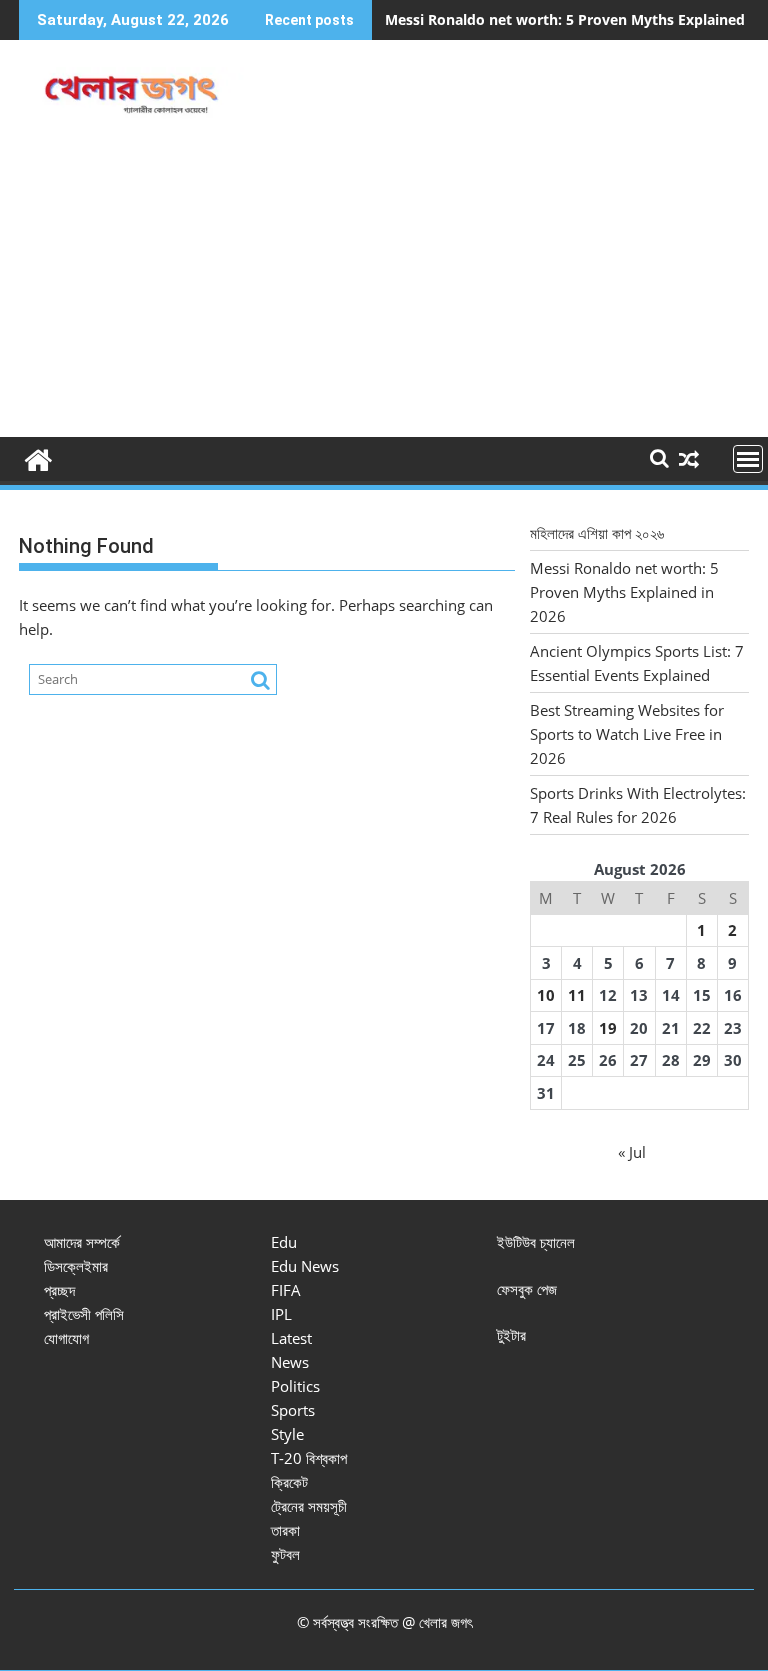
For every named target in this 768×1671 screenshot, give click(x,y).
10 (546, 995)
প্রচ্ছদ (59, 1290)
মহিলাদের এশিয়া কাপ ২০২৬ (597, 533)
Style (287, 1434)
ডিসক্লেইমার (76, 1266)
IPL (281, 1314)
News (290, 1362)
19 (608, 1028)
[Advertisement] (384, 287)
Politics (295, 1386)
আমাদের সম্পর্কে (82, 1242)
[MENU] (748, 459)
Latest (291, 1338)
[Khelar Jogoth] (38, 457)
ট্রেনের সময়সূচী (309, 1506)
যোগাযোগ (66, 1338)
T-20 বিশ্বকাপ (309, 1458)
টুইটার (511, 1335)
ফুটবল (285, 1554)
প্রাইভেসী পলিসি (84, 1314)
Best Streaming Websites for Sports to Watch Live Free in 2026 (627, 734)
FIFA (286, 1290)
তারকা (285, 1530)
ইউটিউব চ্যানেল (536, 1242)
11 (577, 995)
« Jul (632, 1152)
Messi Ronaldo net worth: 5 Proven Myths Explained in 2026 (624, 592)
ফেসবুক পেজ (527, 1289)
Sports (293, 1410)
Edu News (305, 1266)
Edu (284, 1242)
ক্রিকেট (289, 1482)
